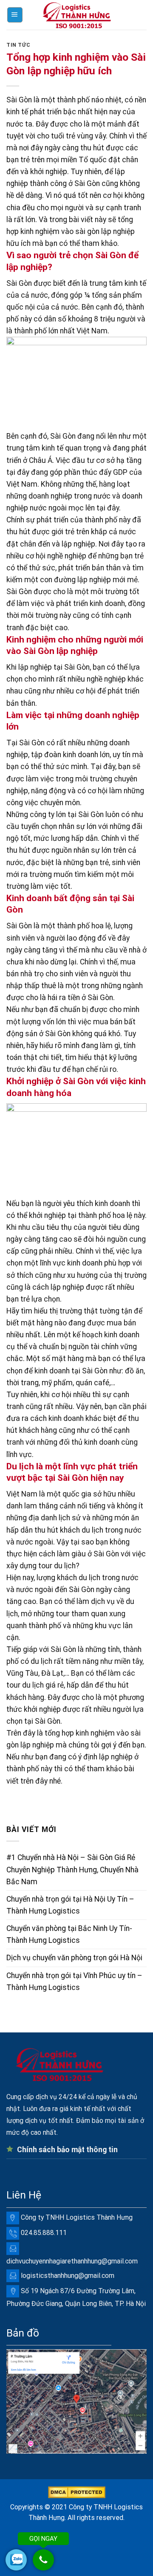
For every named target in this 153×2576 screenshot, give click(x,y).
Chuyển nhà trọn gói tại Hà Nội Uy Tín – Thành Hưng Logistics (70, 1905)
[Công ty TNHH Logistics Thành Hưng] (76, 15)
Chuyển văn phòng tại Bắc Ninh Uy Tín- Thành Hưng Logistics (69, 1934)
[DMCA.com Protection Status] (77, 2492)
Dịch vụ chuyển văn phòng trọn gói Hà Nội (74, 1958)
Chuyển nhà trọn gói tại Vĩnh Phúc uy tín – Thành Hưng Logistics (74, 1981)
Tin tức (18, 45)
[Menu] (15, 15)
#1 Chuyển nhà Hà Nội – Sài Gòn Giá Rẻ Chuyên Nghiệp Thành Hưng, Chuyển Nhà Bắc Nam (72, 1869)
